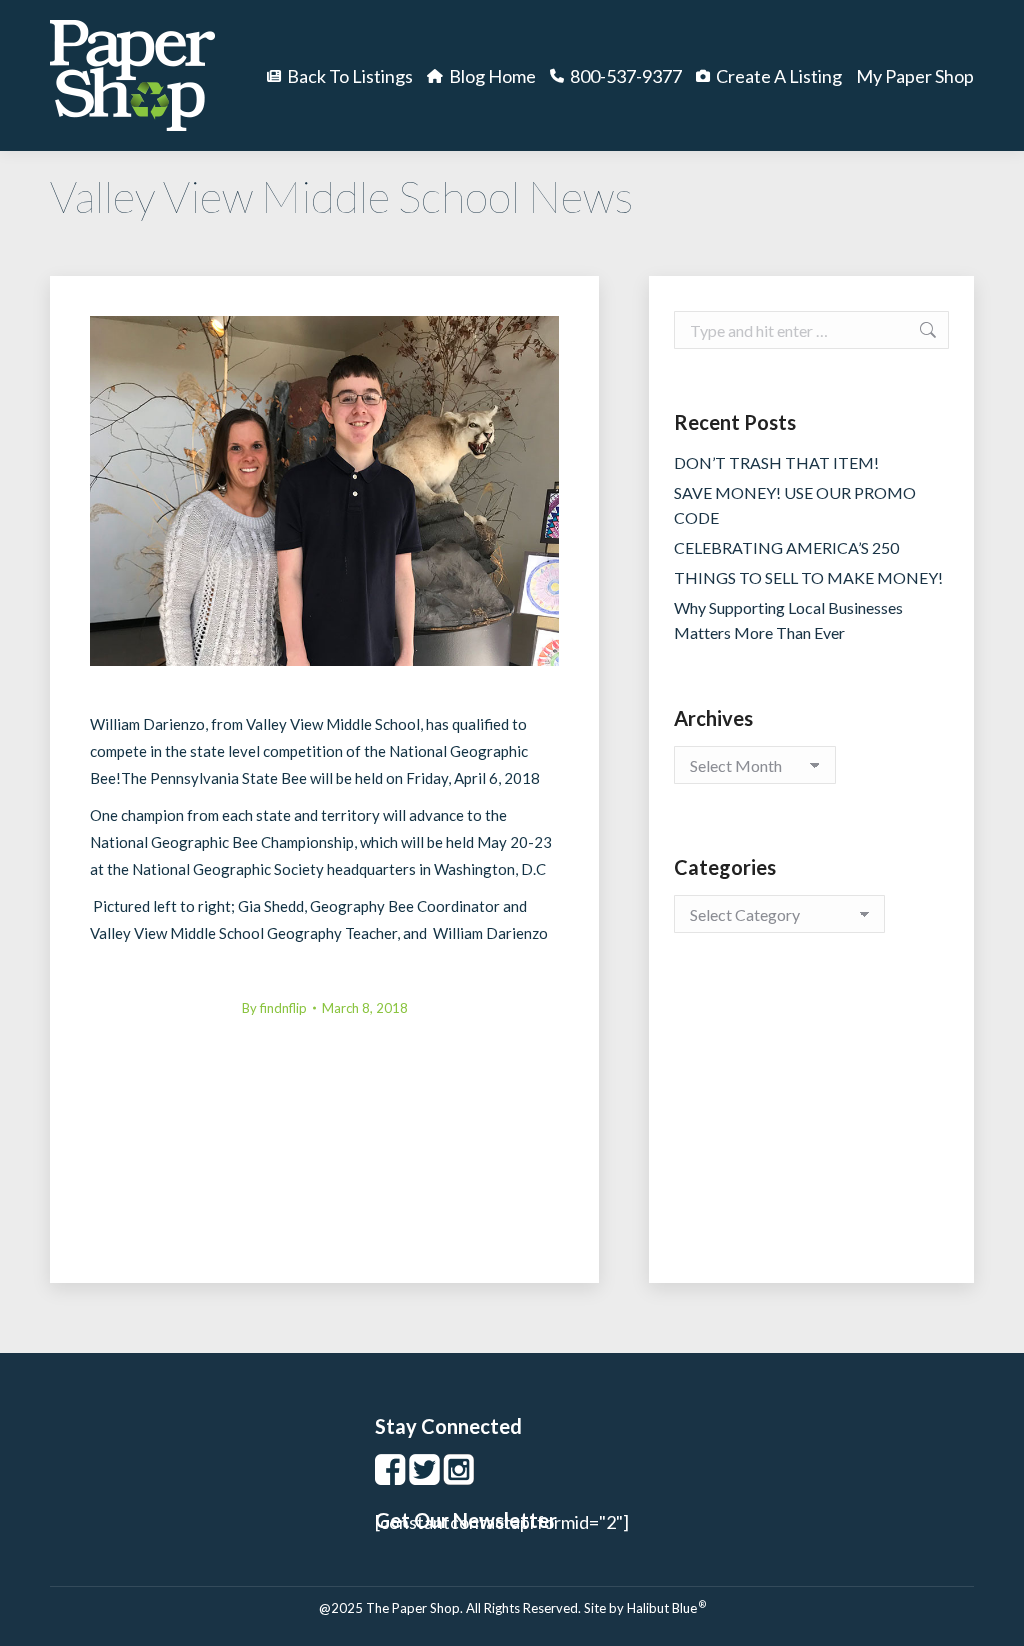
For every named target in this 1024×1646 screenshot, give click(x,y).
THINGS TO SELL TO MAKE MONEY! (808, 577)
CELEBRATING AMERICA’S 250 (786, 547)
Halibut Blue (666, 1608)
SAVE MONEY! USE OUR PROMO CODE (795, 505)
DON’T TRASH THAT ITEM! (776, 462)
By (274, 1008)
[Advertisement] (811, 1128)
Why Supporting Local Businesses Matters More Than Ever (788, 620)
